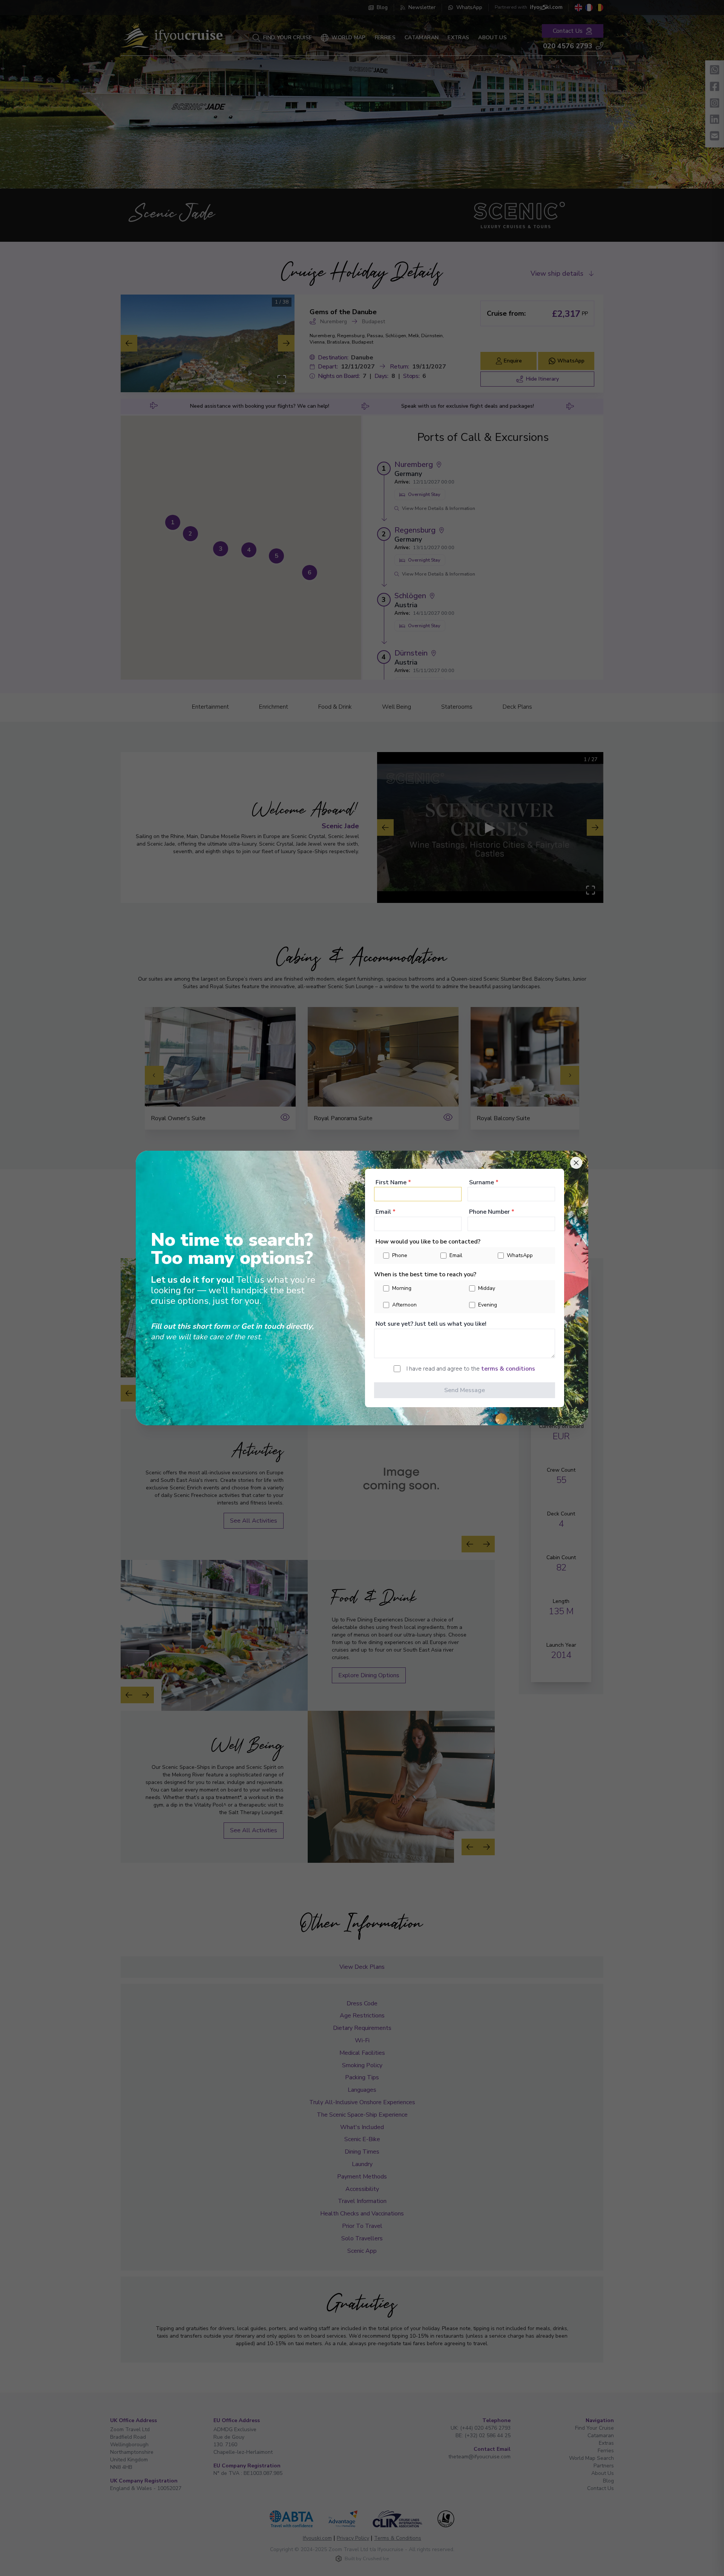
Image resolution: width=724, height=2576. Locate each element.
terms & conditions (508, 1369)
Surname (484, 1182)
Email (386, 1212)
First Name (393, 1182)
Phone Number (492, 1212)
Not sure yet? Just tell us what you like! (431, 1324)
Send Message (465, 1390)
